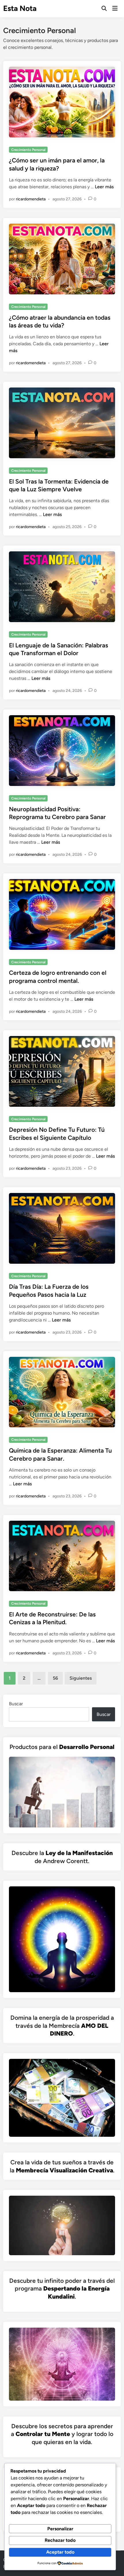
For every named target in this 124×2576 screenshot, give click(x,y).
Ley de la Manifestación (79, 1853)
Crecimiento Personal (28, 150)
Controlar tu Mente (43, 2434)
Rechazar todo (60, 2540)
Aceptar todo (60, 2552)
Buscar (16, 1704)
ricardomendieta (31, 199)
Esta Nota (20, 8)
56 (55, 1678)
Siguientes (81, 1678)
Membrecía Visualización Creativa (64, 2170)
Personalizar (60, 2529)
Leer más (104, 187)
